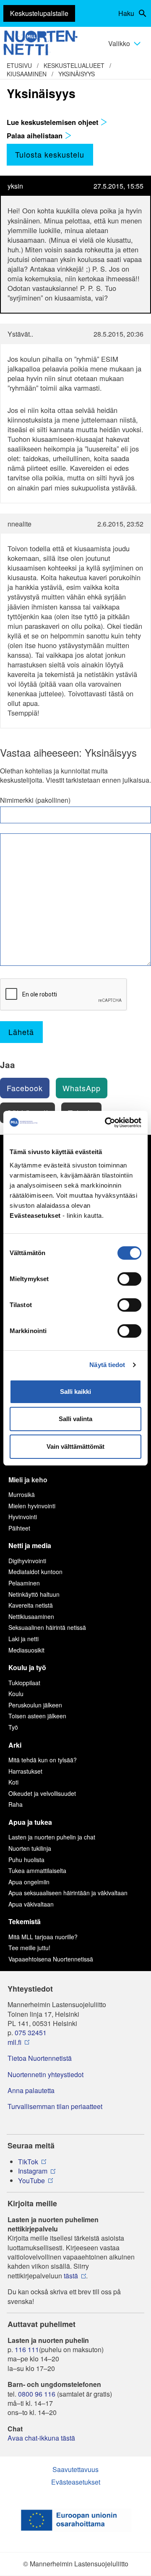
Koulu (16, 1694)
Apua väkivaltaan (31, 1904)
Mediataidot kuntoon (35, 1572)
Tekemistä (25, 1921)
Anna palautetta (31, 2091)
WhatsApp (82, 1088)
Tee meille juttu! (29, 1948)
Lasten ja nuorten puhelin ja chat (52, 1837)
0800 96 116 (37, 2394)
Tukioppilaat (24, 1683)
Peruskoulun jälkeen (35, 1705)
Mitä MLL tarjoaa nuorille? (43, 1937)
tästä (71, 2276)
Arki (15, 1745)
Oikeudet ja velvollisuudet (42, 1793)
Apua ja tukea (30, 1822)
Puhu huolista (26, 1860)
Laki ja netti (23, 1639)
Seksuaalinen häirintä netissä (47, 1627)
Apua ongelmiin (29, 1882)
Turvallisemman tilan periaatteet (55, 2106)
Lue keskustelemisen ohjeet (53, 122)
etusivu (19, 65)
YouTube (31, 2181)
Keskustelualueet (74, 65)
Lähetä (21, 1032)
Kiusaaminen (27, 74)
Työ (13, 1727)
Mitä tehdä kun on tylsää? (43, 1760)
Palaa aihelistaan (36, 135)
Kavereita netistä (31, 1605)
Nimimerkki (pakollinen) (35, 800)
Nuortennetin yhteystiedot (46, 2075)
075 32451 (31, 2033)
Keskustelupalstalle (39, 13)
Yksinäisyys (77, 74)
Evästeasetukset (76, 2482)
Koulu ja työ (27, 1667)
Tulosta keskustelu (50, 154)
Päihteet (19, 1528)
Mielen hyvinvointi (32, 1506)
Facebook (25, 1088)
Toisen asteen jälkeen (37, 1716)
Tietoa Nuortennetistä (40, 2058)
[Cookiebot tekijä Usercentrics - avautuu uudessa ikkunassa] (107, 1123)
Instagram (33, 2171)
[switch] (129, 1279)
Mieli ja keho (28, 1480)
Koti (13, 1782)
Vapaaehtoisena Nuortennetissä (51, 1959)
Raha (16, 1804)
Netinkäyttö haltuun (34, 1594)
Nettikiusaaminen (31, 1616)
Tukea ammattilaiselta (37, 1870)
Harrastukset (25, 1771)
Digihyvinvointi (27, 1561)
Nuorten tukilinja (30, 1848)
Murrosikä (22, 1494)
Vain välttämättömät (75, 1446)
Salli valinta (75, 1419)
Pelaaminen (24, 1583)
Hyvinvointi (23, 1517)
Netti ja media (30, 1545)
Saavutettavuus (75, 2469)
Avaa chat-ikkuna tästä (41, 2438)
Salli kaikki (75, 1392)
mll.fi (14, 2042)
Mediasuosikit (26, 1650)
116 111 (27, 2350)
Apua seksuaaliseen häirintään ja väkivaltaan (68, 1893)
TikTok (28, 2162)
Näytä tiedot (107, 1365)
